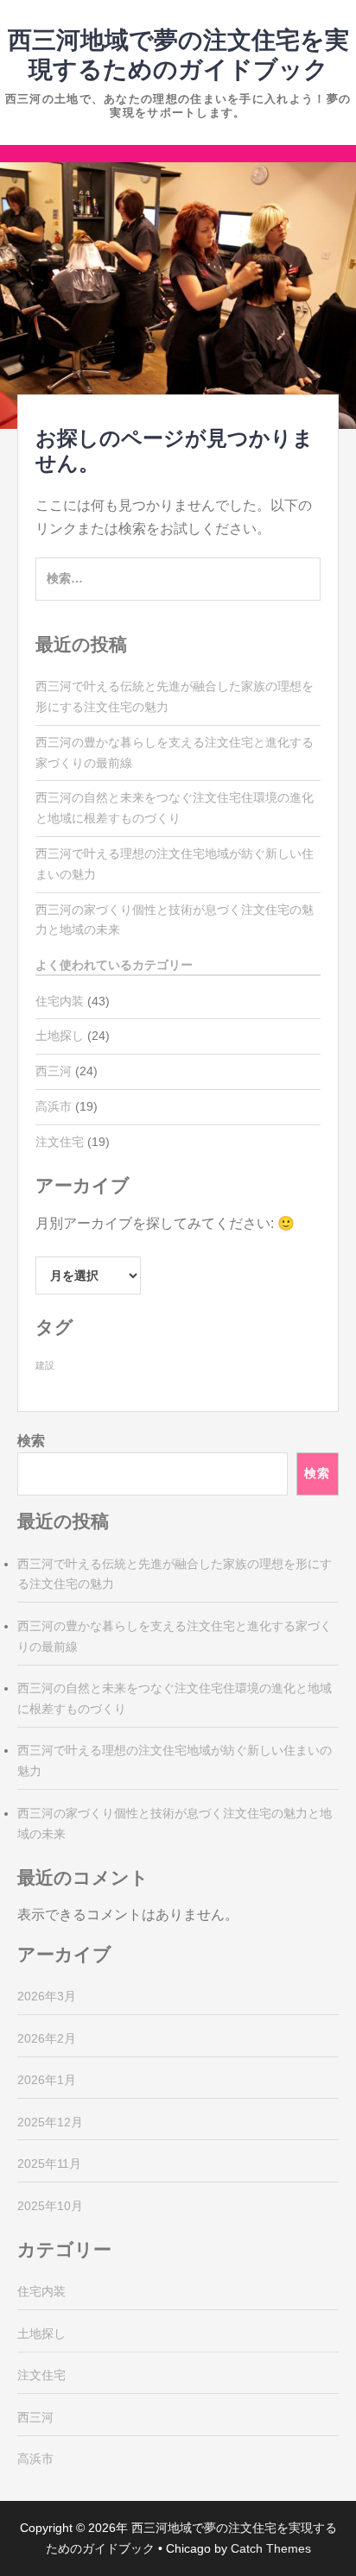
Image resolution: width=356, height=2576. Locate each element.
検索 (31, 1441)
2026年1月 (47, 2080)
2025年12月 (50, 2122)
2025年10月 (50, 2206)
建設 (45, 1365)
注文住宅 (60, 1142)
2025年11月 (49, 2163)
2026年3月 (47, 1996)
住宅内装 (60, 1001)
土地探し (60, 1036)
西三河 (54, 1071)
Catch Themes (271, 2548)
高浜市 (54, 1106)
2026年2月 (47, 2038)
